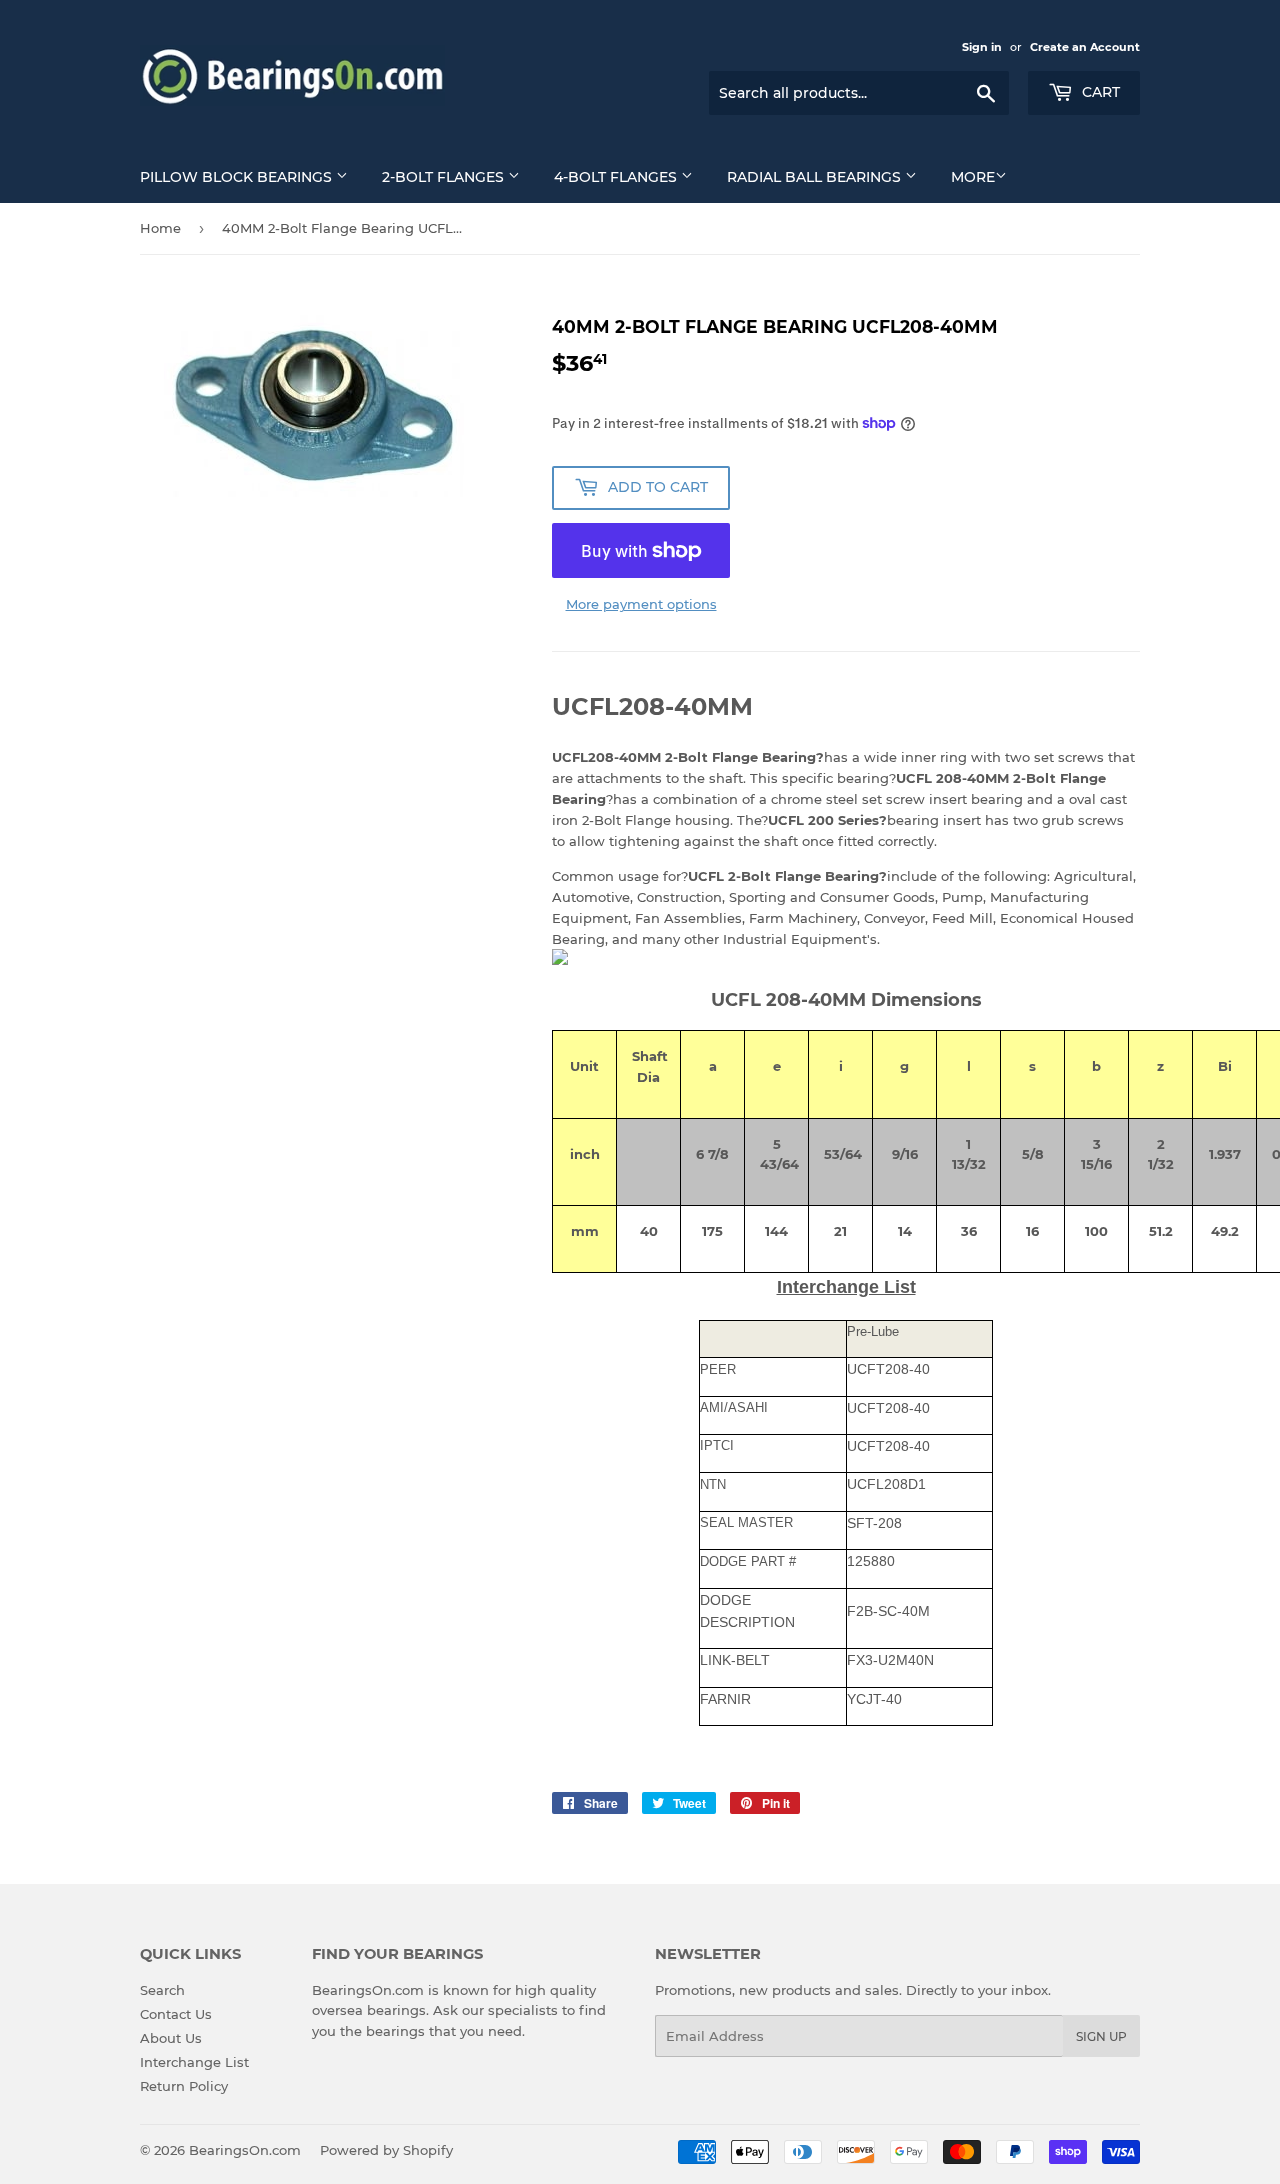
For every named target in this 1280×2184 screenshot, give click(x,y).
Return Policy (184, 2086)
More (973, 177)
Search (162, 1990)
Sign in (982, 47)
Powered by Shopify (386, 2150)
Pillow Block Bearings (238, 177)
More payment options (641, 604)
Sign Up (1101, 2036)
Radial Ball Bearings (816, 177)
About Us (171, 2038)
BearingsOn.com (245, 2150)
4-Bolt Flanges (617, 177)
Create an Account (1085, 47)
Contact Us (176, 2014)
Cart (1099, 92)
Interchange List (194, 2062)
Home (160, 228)
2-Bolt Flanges (445, 177)
